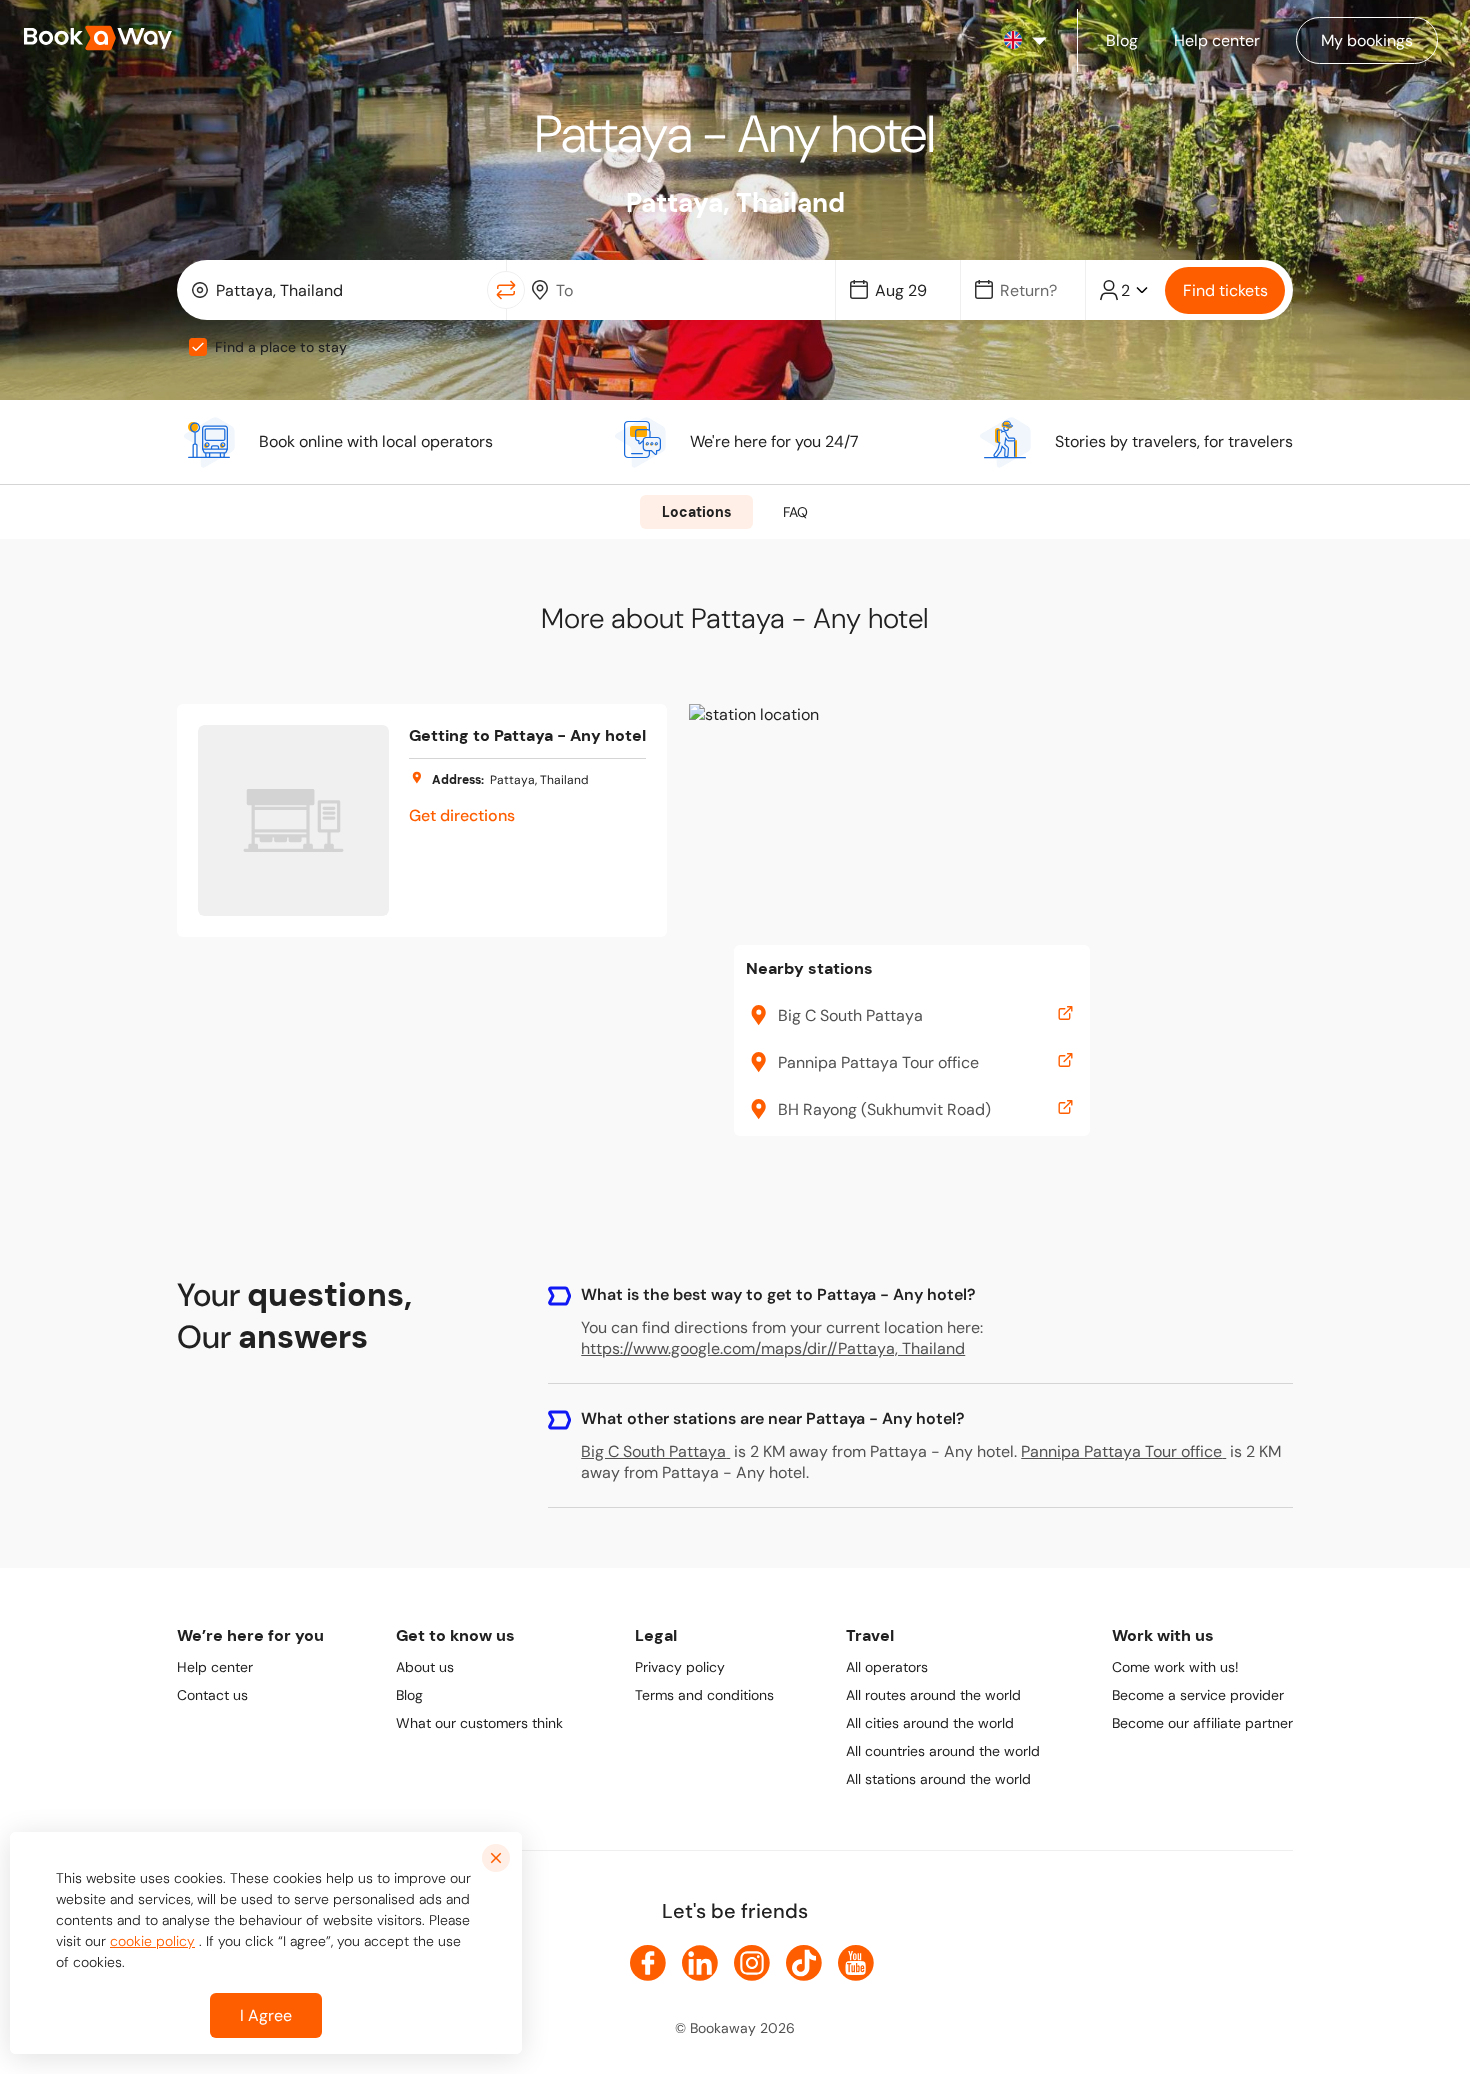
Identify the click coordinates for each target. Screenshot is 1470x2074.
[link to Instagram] (752, 1963)
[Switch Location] (506, 290)
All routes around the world (933, 1695)
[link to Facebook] (648, 1963)
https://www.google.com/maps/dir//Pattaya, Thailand (773, 1348)
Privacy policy (680, 1667)
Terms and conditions (704, 1695)
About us (425, 1667)
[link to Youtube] (856, 1963)
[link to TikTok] (804, 1963)
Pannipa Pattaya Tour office (1121, 1451)
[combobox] (336, 290)
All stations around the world (938, 1779)
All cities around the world (930, 1723)
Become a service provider (1198, 1695)
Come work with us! (1175, 1667)
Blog (409, 1695)
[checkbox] (198, 347)
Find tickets (1225, 290)
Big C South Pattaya (653, 1451)
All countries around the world (943, 1751)
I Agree (266, 2015)
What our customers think (479, 1723)
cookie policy (152, 1941)
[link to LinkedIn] (700, 1963)
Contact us (212, 1695)
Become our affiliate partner (1202, 1723)
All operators (887, 1667)
